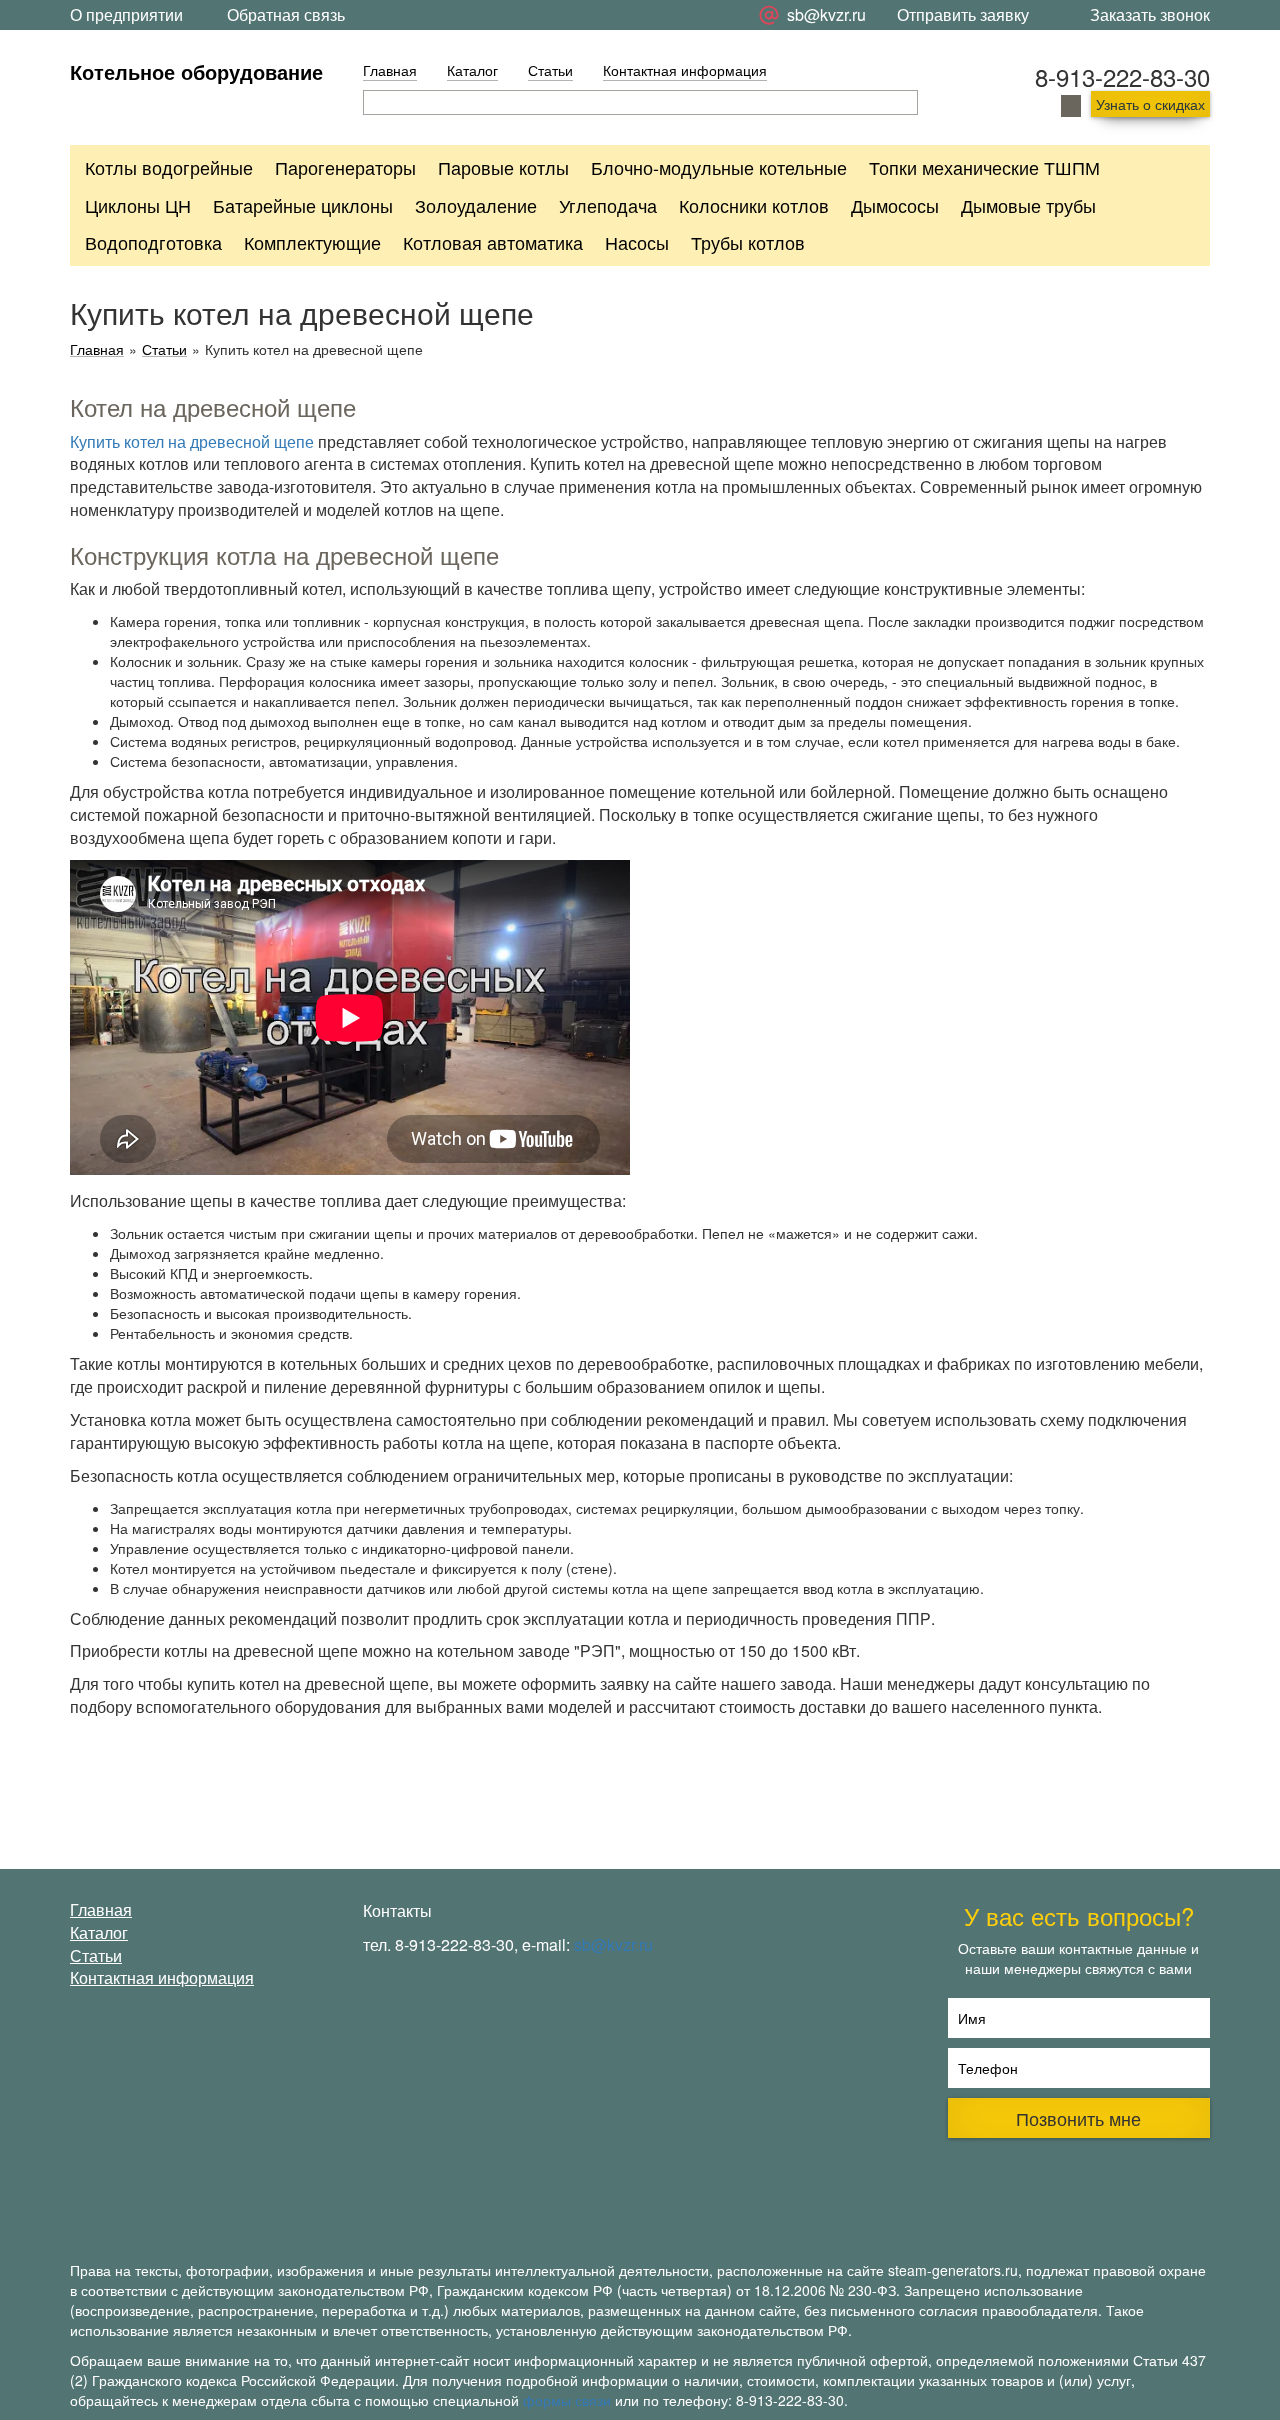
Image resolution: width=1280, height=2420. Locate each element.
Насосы (637, 242)
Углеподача (608, 205)
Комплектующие (312, 242)
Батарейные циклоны (303, 205)
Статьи (550, 70)
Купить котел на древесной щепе (192, 441)
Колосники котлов (754, 205)
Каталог (472, 70)
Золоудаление (476, 205)
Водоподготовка (153, 242)
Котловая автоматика (493, 242)
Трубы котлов (748, 242)
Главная (390, 70)
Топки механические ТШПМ (984, 167)
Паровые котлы (503, 167)
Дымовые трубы (1028, 205)
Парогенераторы (345, 167)
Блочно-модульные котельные (719, 167)
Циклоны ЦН (138, 205)
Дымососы (895, 205)
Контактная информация (685, 70)
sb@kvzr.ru (613, 1944)
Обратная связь (286, 14)
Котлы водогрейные (169, 167)
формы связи (567, 2400)
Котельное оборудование (196, 71)
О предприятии (126, 14)
